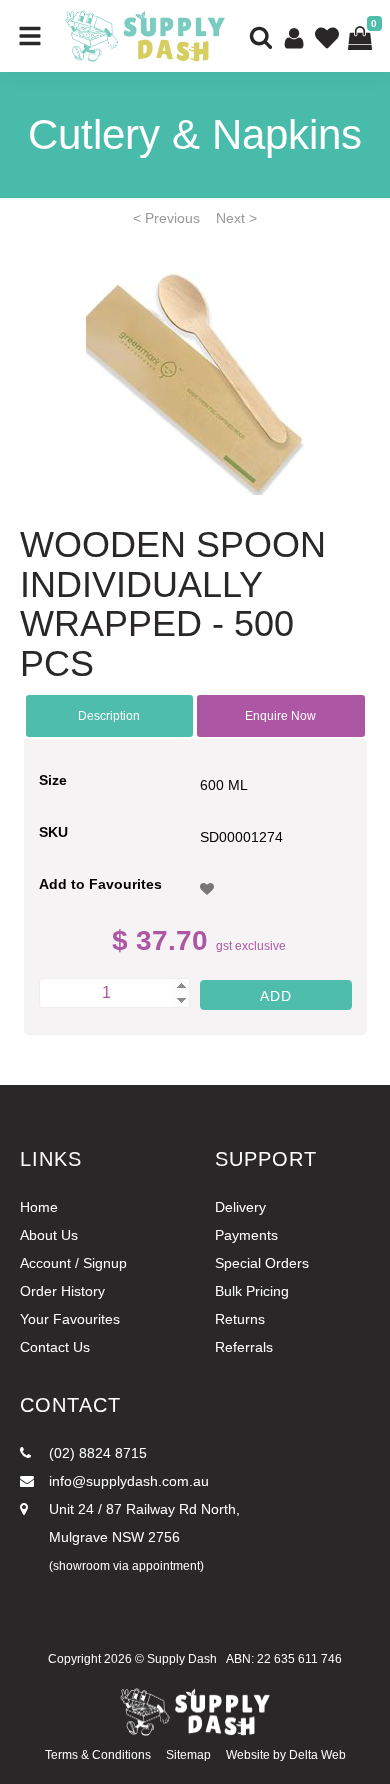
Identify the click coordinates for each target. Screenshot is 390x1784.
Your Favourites (70, 1319)
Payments (246, 1235)
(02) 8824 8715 (96, 1453)
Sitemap (188, 1755)
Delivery (240, 1207)
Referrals (244, 1347)
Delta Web (317, 1755)
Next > (236, 218)
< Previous (166, 218)
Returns (240, 1319)
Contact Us (55, 1347)
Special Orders (262, 1263)
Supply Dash (182, 1659)
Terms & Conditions (98, 1755)
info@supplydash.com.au (127, 1481)
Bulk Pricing (252, 1291)
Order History (62, 1291)
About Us (49, 1235)
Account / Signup (73, 1263)
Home (39, 1207)
